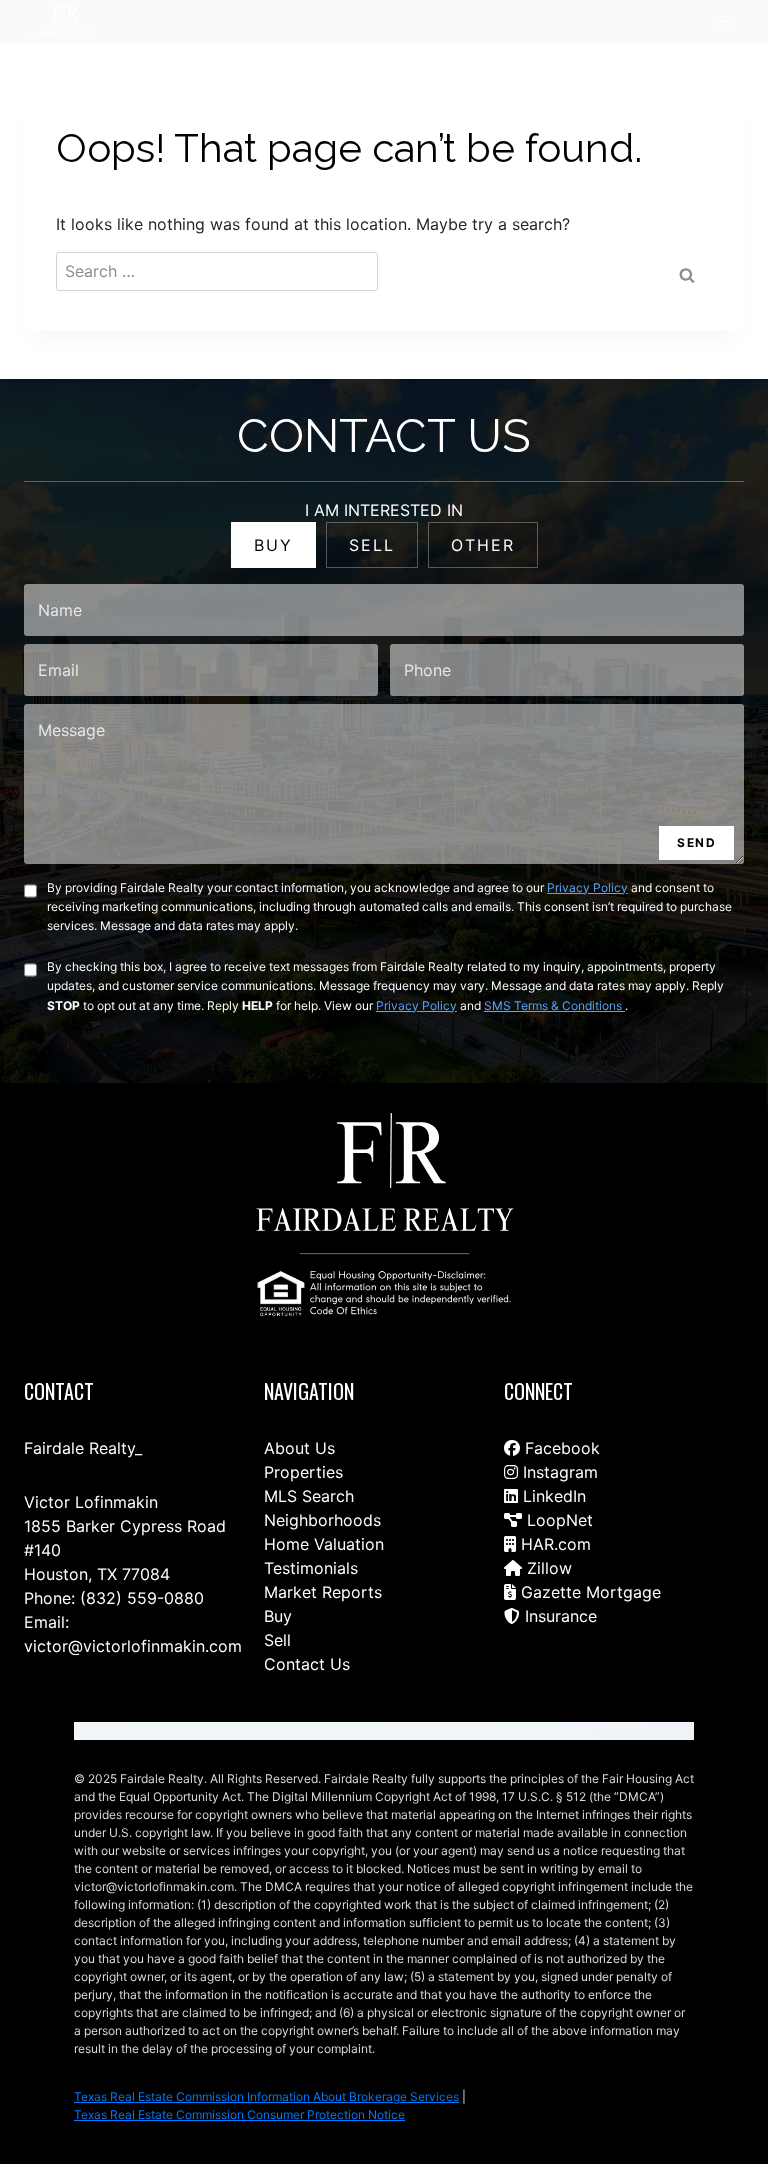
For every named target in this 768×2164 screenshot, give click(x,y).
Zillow (547, 1568)
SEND (696, 842)
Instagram (558, 1472)
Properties (303, 1472)
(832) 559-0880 (142, 1598)
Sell (277, 1640)
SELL (372, 545)
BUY (273, 545)
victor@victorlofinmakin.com (133, 1646)
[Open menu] (725, 21)
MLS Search (309, 1496)
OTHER (483, 545)
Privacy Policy (587, 887)
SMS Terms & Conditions (554, 1005)
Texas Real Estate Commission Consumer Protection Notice (239, 2114)
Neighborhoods (322, 1520)
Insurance (558, 1616)
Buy (278, 1616)
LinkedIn (552, 1496)
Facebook (560, 1448)
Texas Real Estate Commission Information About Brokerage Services (266, 2096)
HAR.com (553, 1544)
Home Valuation (324, 1544)
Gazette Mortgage (588, 1592)
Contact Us (307, 1664)
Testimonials (311, 1568)
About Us (299, 1448)
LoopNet (557, 1520)
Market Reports (323, 1592)
